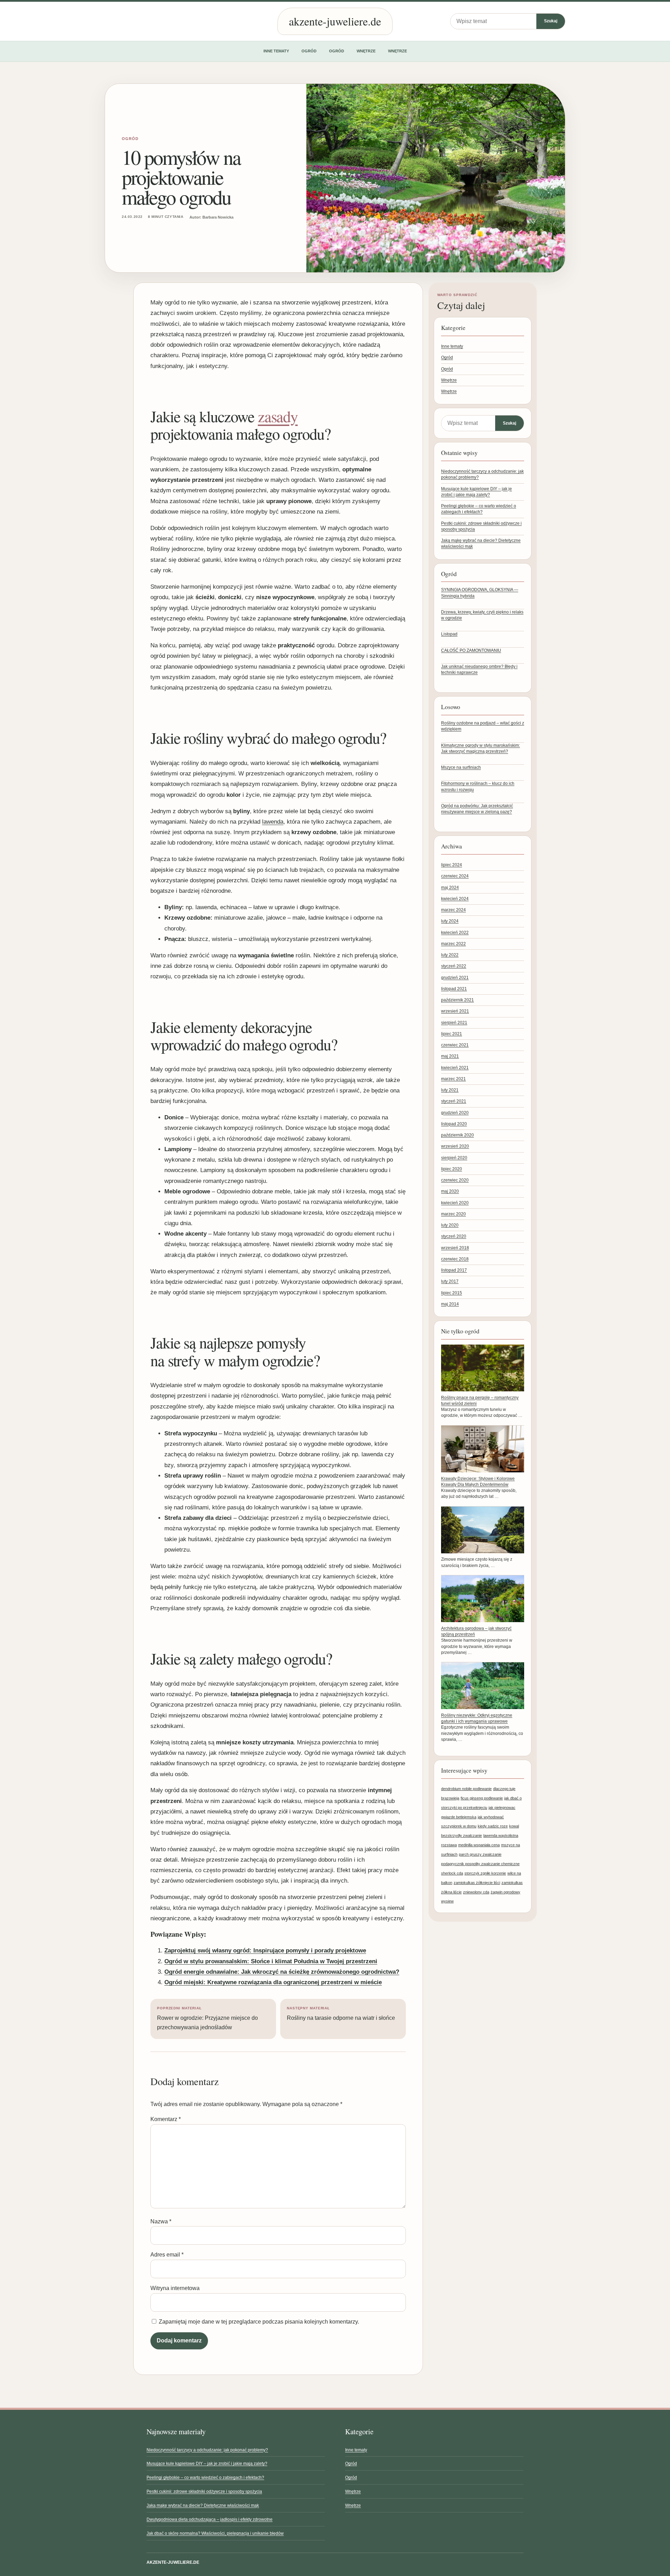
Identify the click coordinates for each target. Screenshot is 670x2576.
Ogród (309, 51)
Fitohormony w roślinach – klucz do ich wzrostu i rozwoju (478, 786)
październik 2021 (457, 1000)
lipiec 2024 (452, 865)
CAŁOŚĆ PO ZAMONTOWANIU (471, 650)
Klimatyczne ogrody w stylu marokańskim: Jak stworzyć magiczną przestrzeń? (481, 748)
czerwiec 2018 (455, 1259)
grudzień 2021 (455, 978)
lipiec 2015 (452, 1293)
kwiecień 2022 (455, 933)
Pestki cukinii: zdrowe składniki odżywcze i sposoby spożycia (204, 2492)
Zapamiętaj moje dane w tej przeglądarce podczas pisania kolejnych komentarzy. (259, 2322)
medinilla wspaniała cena (479, 1845)
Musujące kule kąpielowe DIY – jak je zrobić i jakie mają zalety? (207, 2464)
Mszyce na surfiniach (461, 767)
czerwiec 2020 (455, 1180)
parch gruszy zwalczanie (480, 1854)
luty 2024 (450, 921)
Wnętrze (366, 51)
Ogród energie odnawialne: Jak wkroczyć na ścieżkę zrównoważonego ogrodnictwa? (282, 1972)
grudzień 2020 (455, 1113)
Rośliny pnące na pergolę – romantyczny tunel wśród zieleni (480, 1401)
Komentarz (166, 2119)
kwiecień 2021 (455, 1068)
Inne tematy (276, 51)
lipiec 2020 (452, 1169)
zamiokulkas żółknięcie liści (477, 1883)
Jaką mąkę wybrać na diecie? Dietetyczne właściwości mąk (203, 2505)
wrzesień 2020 (455, 1146)
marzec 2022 (453, 944)
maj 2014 (450, 1304)
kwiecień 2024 (455, 899)
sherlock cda (452, 1873)
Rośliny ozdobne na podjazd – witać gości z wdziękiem (483, 726)
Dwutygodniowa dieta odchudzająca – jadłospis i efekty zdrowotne (210, 2519)
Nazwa (161, 2221)
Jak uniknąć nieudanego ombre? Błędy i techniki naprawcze (479, 669)
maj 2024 (450, 888)
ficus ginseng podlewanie (482, 1798)
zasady (278, 416)
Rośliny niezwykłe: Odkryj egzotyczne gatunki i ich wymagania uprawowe (477, 1718)
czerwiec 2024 (455, 876)
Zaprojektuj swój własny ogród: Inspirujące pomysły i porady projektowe (265, 1951)
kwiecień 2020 (455, 1203)
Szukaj (551, 21)
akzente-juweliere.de (335, 21)
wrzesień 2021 (455, 1011)
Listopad (449, 634)
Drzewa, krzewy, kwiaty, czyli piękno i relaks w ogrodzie (482, 615)
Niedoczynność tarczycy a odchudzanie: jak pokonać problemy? (207, 2450)
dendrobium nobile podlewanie (466, 1789)
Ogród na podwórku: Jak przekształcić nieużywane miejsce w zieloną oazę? (477, 809)
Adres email (167, 2255)
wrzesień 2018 (455, 1248)
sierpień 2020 (454, 1158)
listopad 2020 (454, 1124)
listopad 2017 (454, 1270)
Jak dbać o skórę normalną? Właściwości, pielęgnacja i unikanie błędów (215, 2533)
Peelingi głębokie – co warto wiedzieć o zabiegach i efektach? (205, 2478)
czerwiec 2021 (455, 1045)
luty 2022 (450, 955)
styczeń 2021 (454, 1101)
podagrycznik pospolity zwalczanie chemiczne (480, 1864)
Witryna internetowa (175, 2288)
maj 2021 (450, 1056)
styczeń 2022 (454, 966)
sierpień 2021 (454, 1023)
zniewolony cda (476, 1892)
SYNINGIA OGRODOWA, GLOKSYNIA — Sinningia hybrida (480, 593)
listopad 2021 (454, 989)
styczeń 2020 (454, 1236)
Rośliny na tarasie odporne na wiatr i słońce (341, 2014)
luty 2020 (450, 1225)
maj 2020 (450, 1191)
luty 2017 (450, 1281)
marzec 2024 (453, 910)
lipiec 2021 (452, 1034)
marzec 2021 (453, 1079)
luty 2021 (450, 1090)
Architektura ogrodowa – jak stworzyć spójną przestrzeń (476, 1631)
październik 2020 (457, 1135)
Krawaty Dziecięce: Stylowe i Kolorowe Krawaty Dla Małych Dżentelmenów (478, 1482)
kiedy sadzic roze (493, 1826)
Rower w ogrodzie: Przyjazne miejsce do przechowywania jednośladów (207, 2018)
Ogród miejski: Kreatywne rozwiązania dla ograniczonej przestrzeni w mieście (273, 1982)
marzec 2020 (453, 1214)
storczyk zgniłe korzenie (485, 1873)
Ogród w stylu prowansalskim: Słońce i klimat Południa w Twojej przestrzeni (271, 1961)
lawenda (273, 822)
